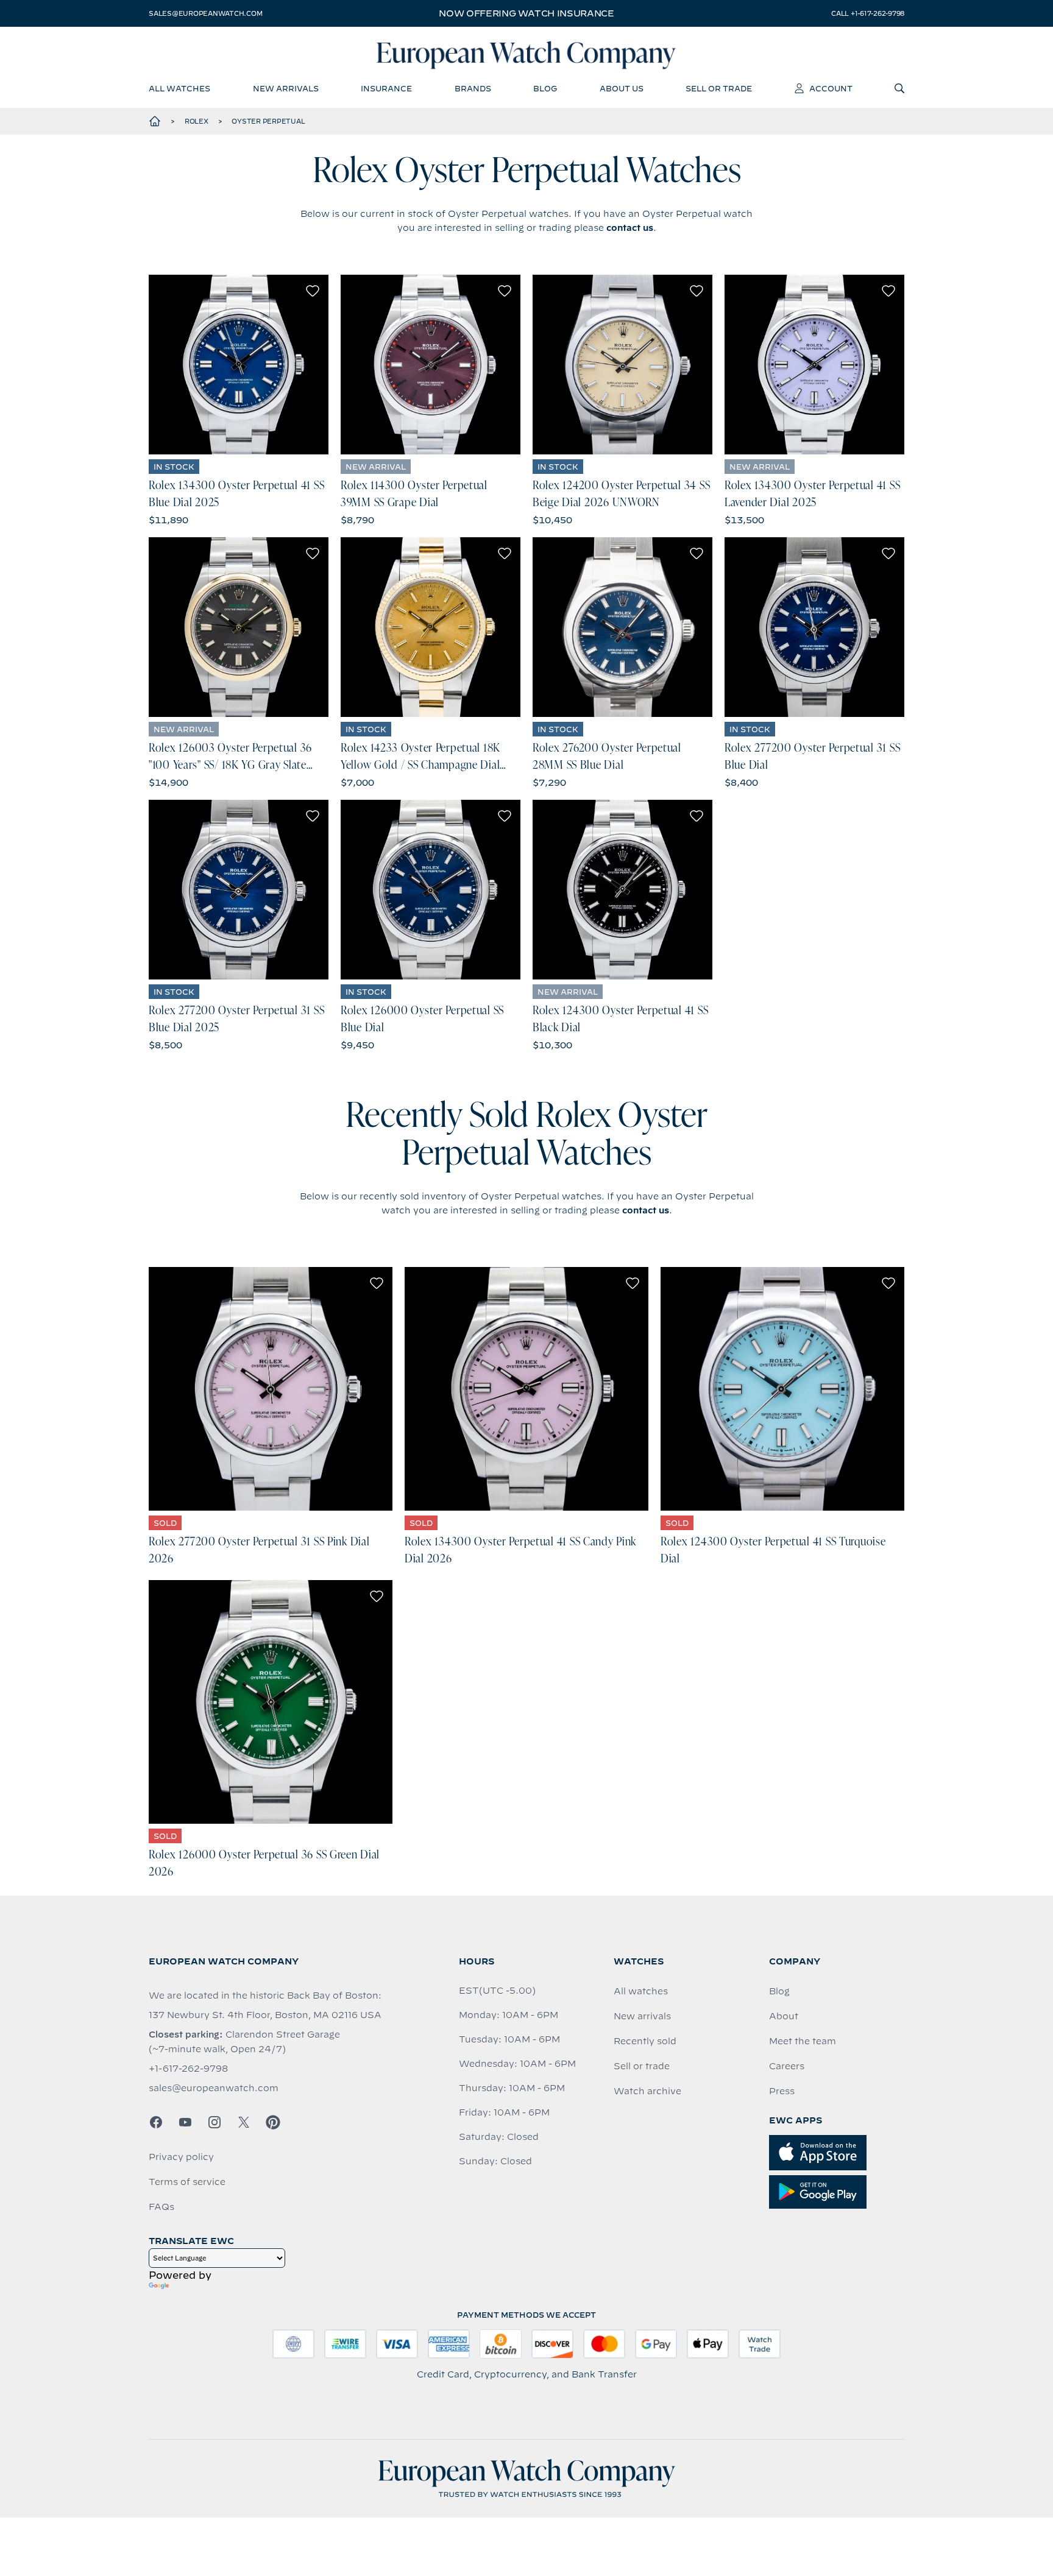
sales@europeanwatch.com (205, 13)
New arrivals (642, 2016)
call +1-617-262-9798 (868, 13)
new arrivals (286, 88)
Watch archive (647, 2091)
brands (473, 88)
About (784, 2016)
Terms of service (187, 2182)
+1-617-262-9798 (188, 2069)
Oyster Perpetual (268, 121)
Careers (787, 2066)
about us (622, 88)
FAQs (161, 2207)
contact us (630, 228)
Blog (779, 1991)
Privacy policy (181, 2157)
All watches (641, 1991)
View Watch (239, 364)
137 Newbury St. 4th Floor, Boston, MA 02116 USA (265, 2015)
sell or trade (719, 88)
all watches (179, 88)
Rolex (197, 121)
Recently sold (645, 2041)
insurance (386, 88)
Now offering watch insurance (526, 13)
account (831, 88)
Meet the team (803, 2041)
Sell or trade (642, 2066)
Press (782, 2091)
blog (545, 88)
